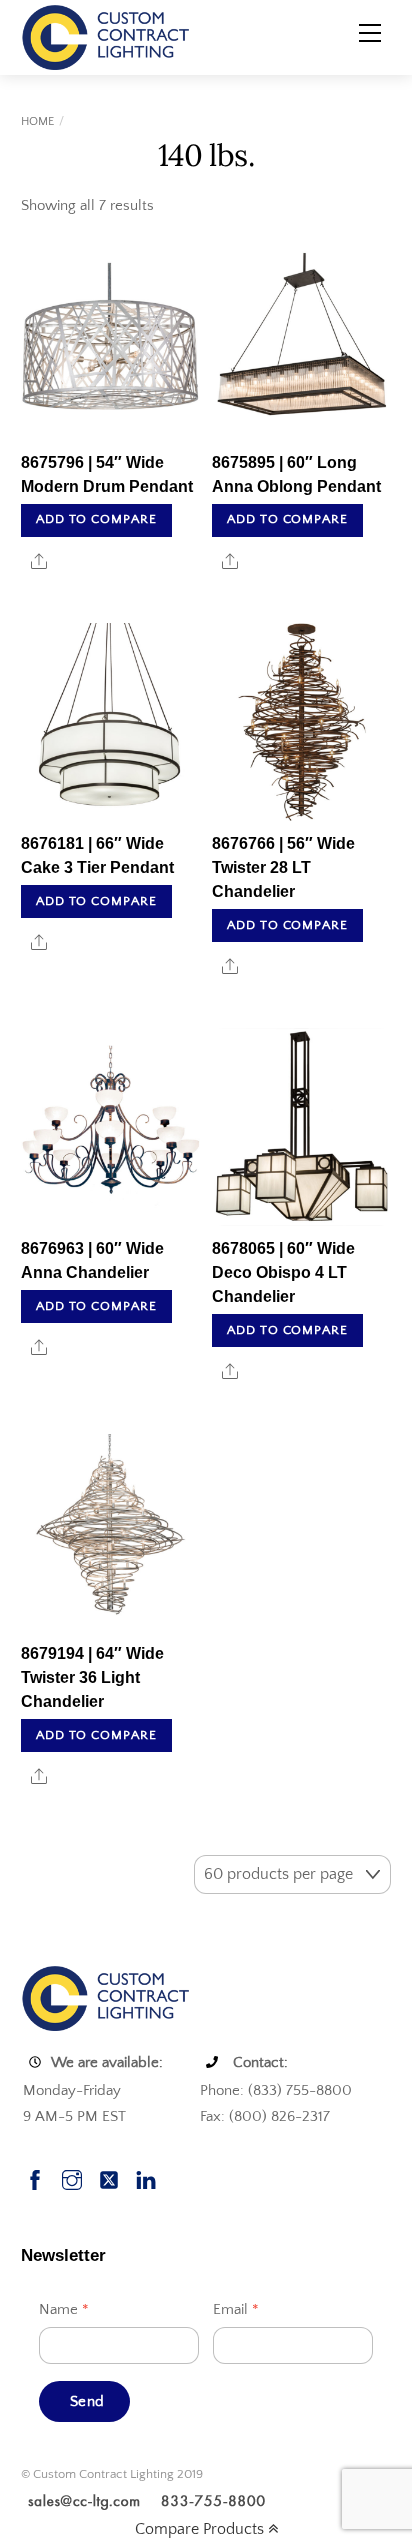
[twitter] (109, 2177)
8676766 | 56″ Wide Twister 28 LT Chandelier (283, 867)
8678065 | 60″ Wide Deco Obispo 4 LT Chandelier (283, 1272)
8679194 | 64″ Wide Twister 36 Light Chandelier (92, 1677)
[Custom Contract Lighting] (106, 36)
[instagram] (72, 2177)
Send (87, 2401)
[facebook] (35, 2177)
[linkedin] (146, 2177)
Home (37, 121)
